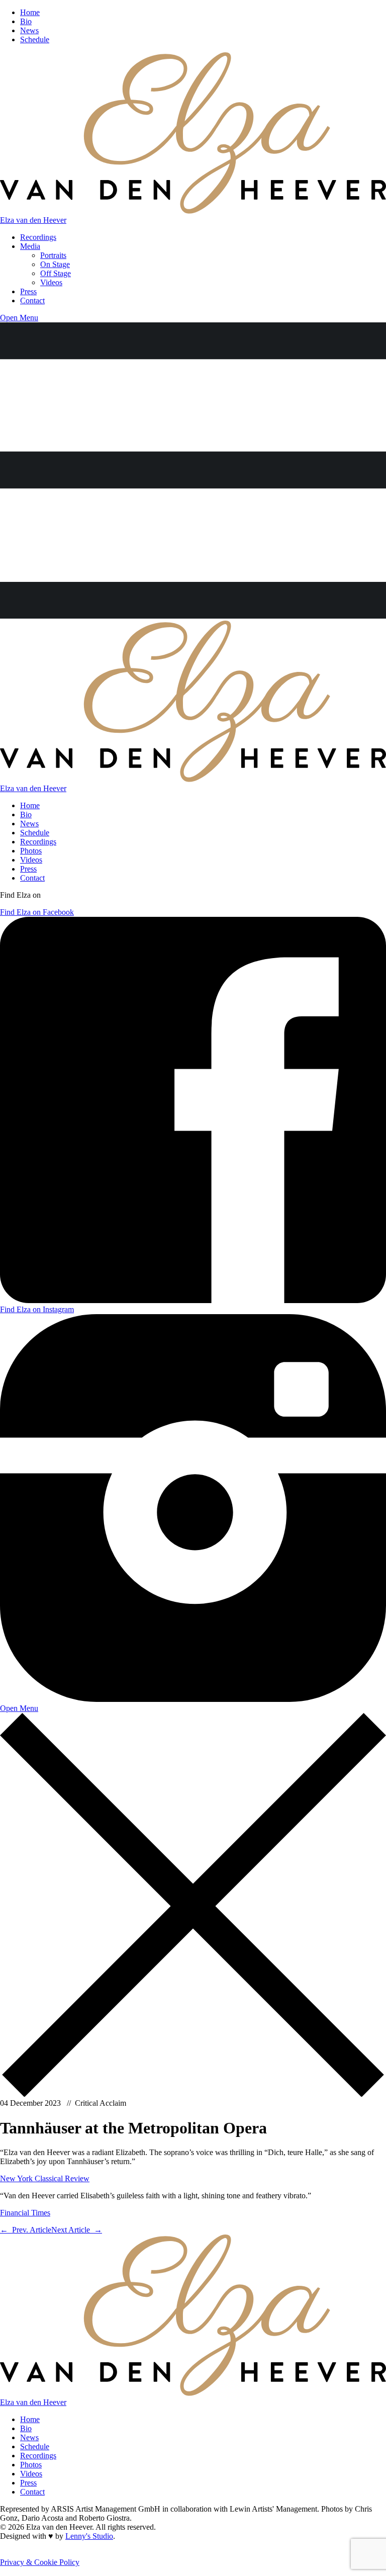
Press (28, 291)
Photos (31, 851)
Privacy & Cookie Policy (40, 2562)
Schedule (35, 39)
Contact (32, 300)
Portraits (53, 255)
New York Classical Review (45, 2178)
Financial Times (25, 2213)
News (29, 30)
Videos (51, 282)
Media (30, 246)
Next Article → (77, 2230)
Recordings (38, 237)
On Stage (55, 264)
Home (30, 12)
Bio (26, 21)
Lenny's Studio (89, 2536)
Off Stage (56, 273)
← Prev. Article (26, 2230)
